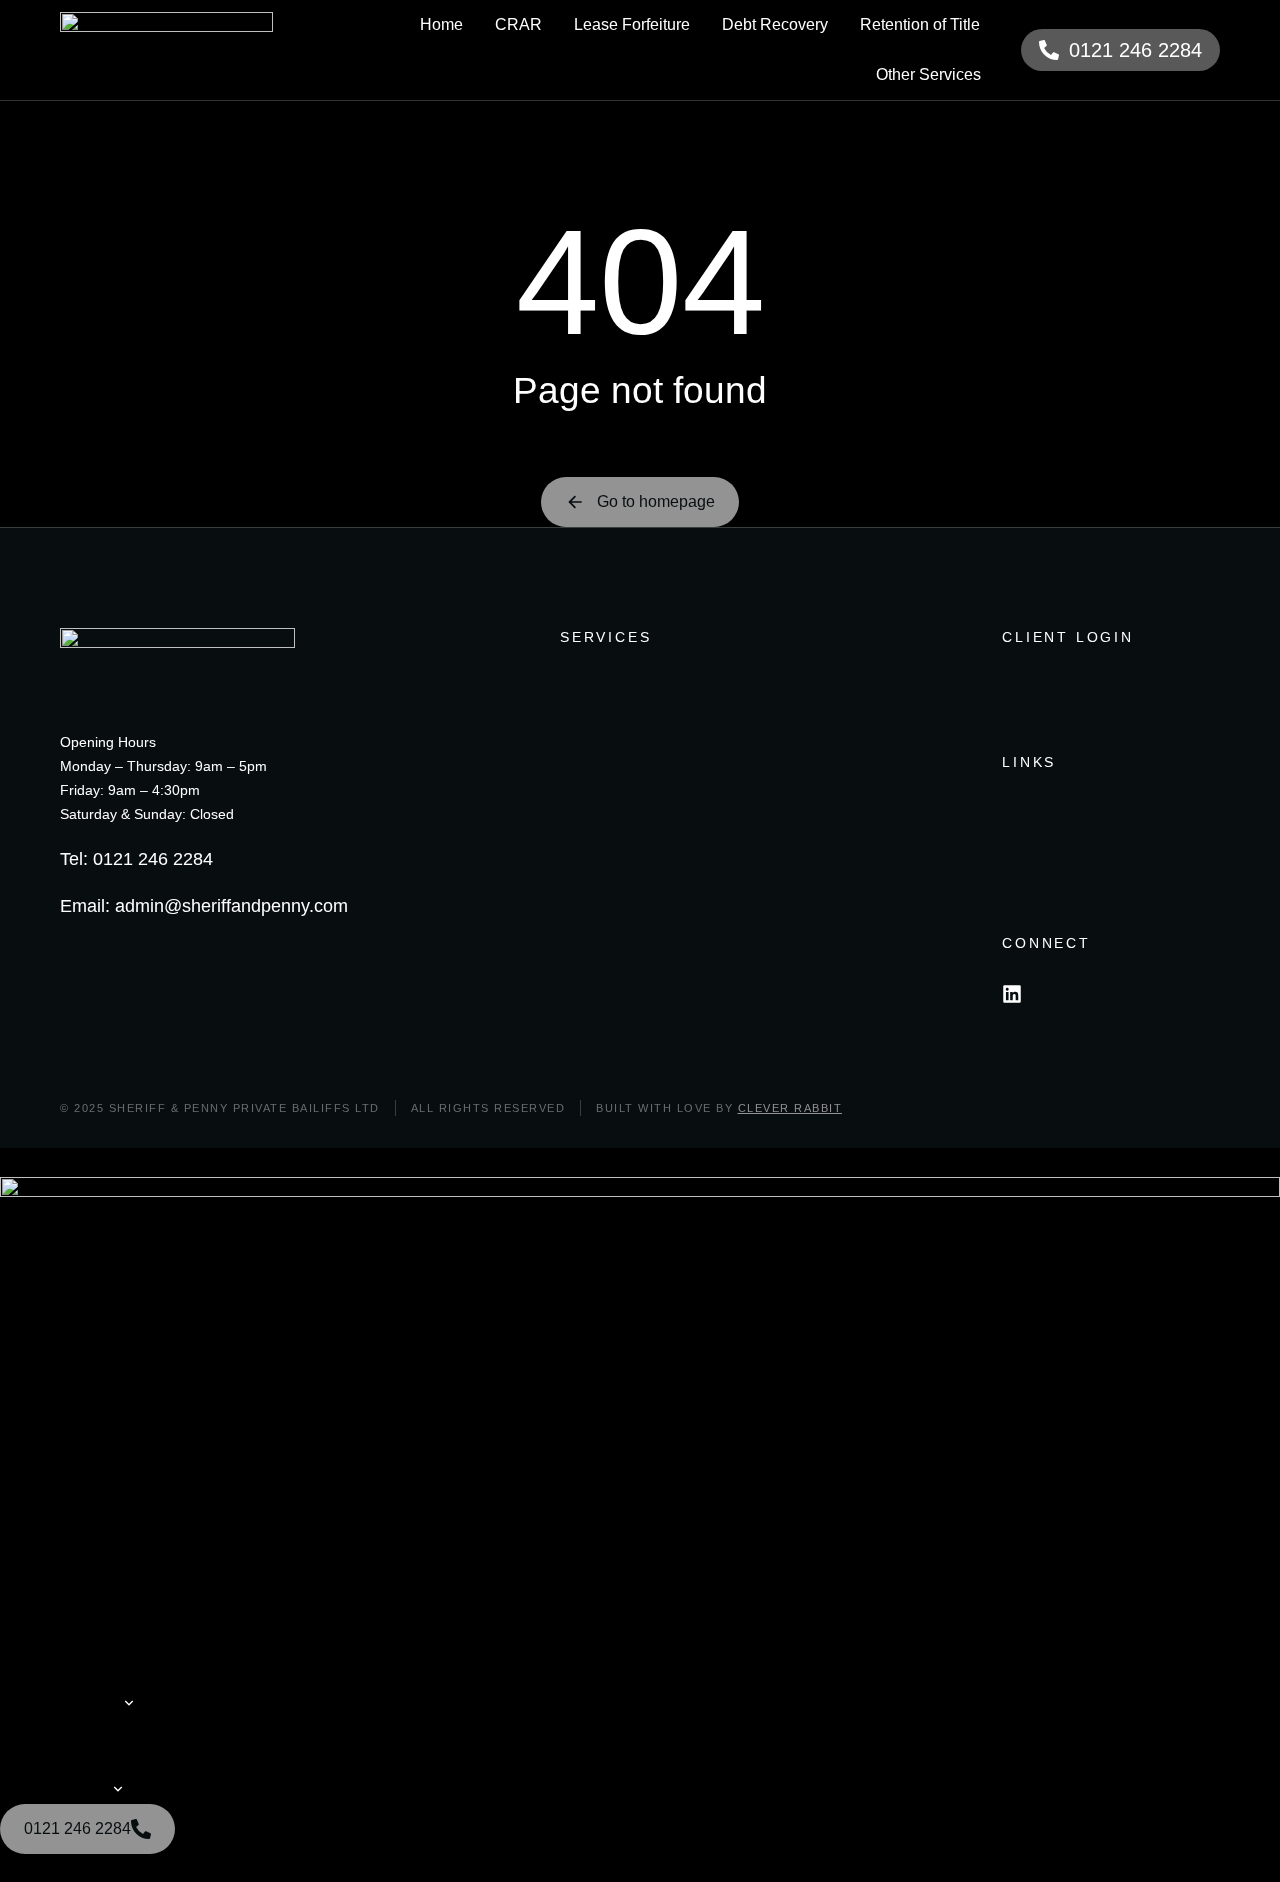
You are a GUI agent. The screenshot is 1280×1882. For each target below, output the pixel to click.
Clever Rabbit (790, 1108)
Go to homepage (656, 501)
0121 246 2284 (1135, 50)
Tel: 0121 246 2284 (136, 859)
